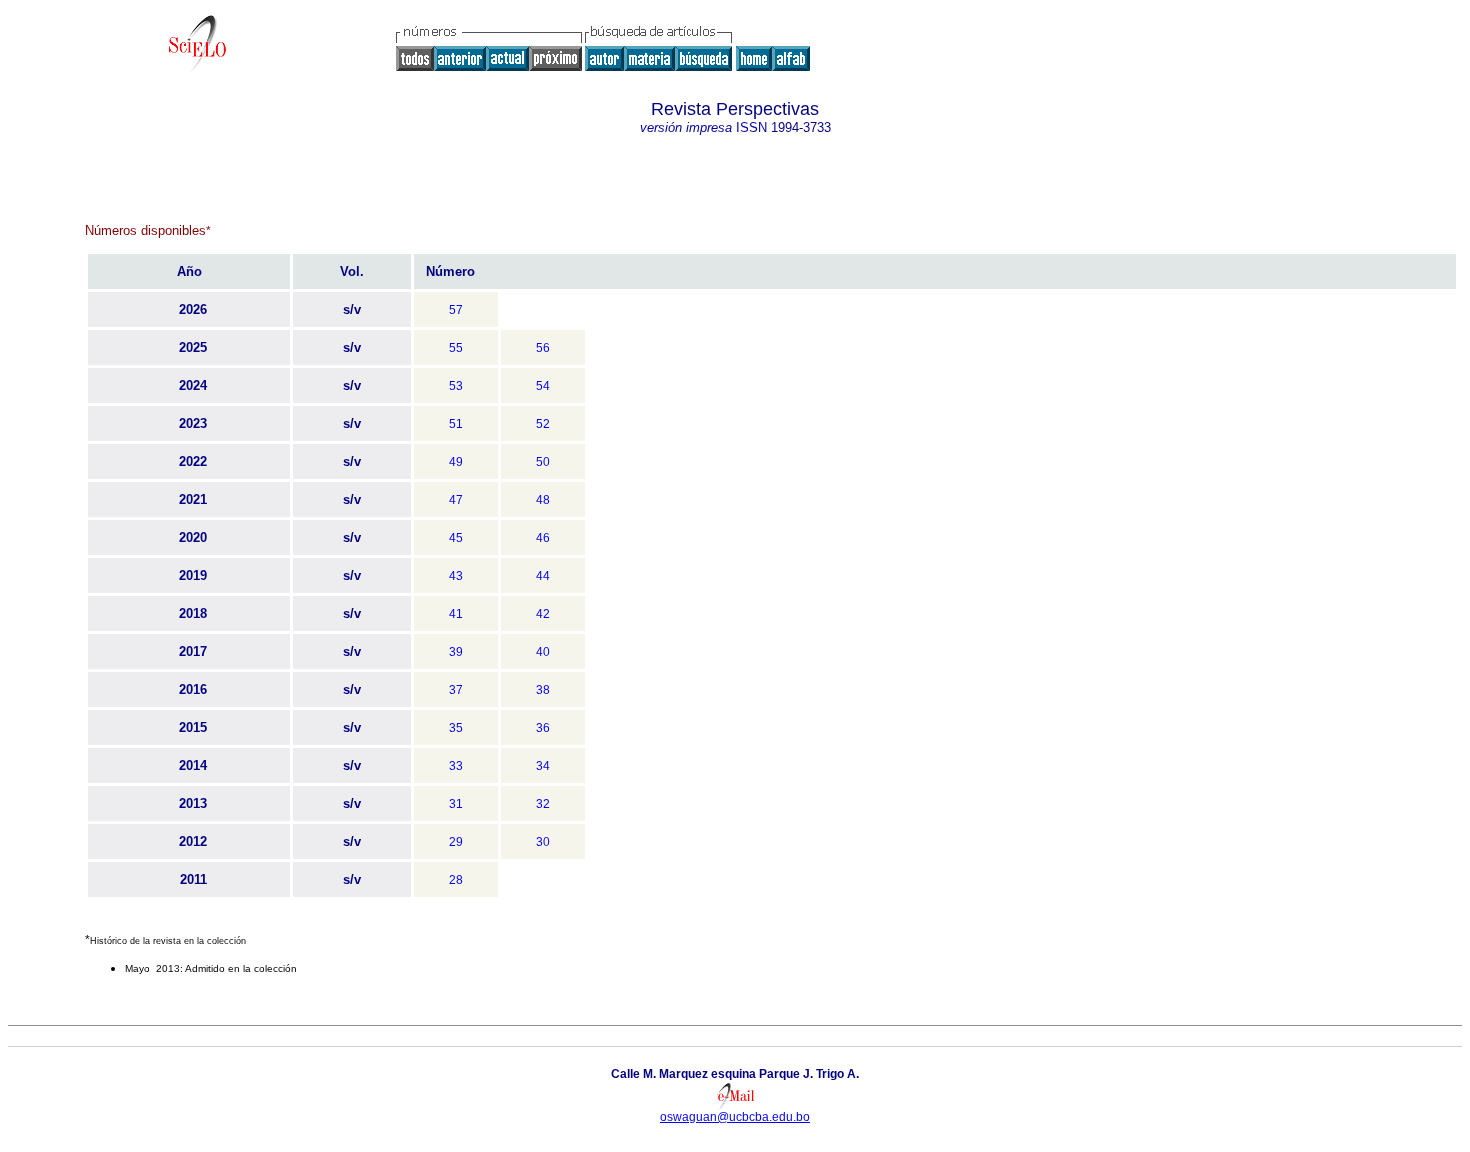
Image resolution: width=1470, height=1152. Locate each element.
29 (456, 842)
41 (456, 614)
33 (456, 766)
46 (543, 538)
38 (543, 690)
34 (543, 766)
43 (456, 576)
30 (543, 842)
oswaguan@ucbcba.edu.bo (735, 1117)
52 (543, 424)
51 (456, 424)
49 (456, 462)
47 (456, 500)
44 (543, 576)
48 (543, 500)
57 (456, 310)
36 (543, 728)
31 (456, 804)
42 (543, 614)
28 (456, 880)
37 (456, 690)
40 (543, 652)
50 (543, 462)
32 (543, 804)
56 (543, 348)
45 (456, 538)
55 (456, 348)
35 (456, 728)
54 (543, 386)
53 (456, 386)
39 (456, 652)
